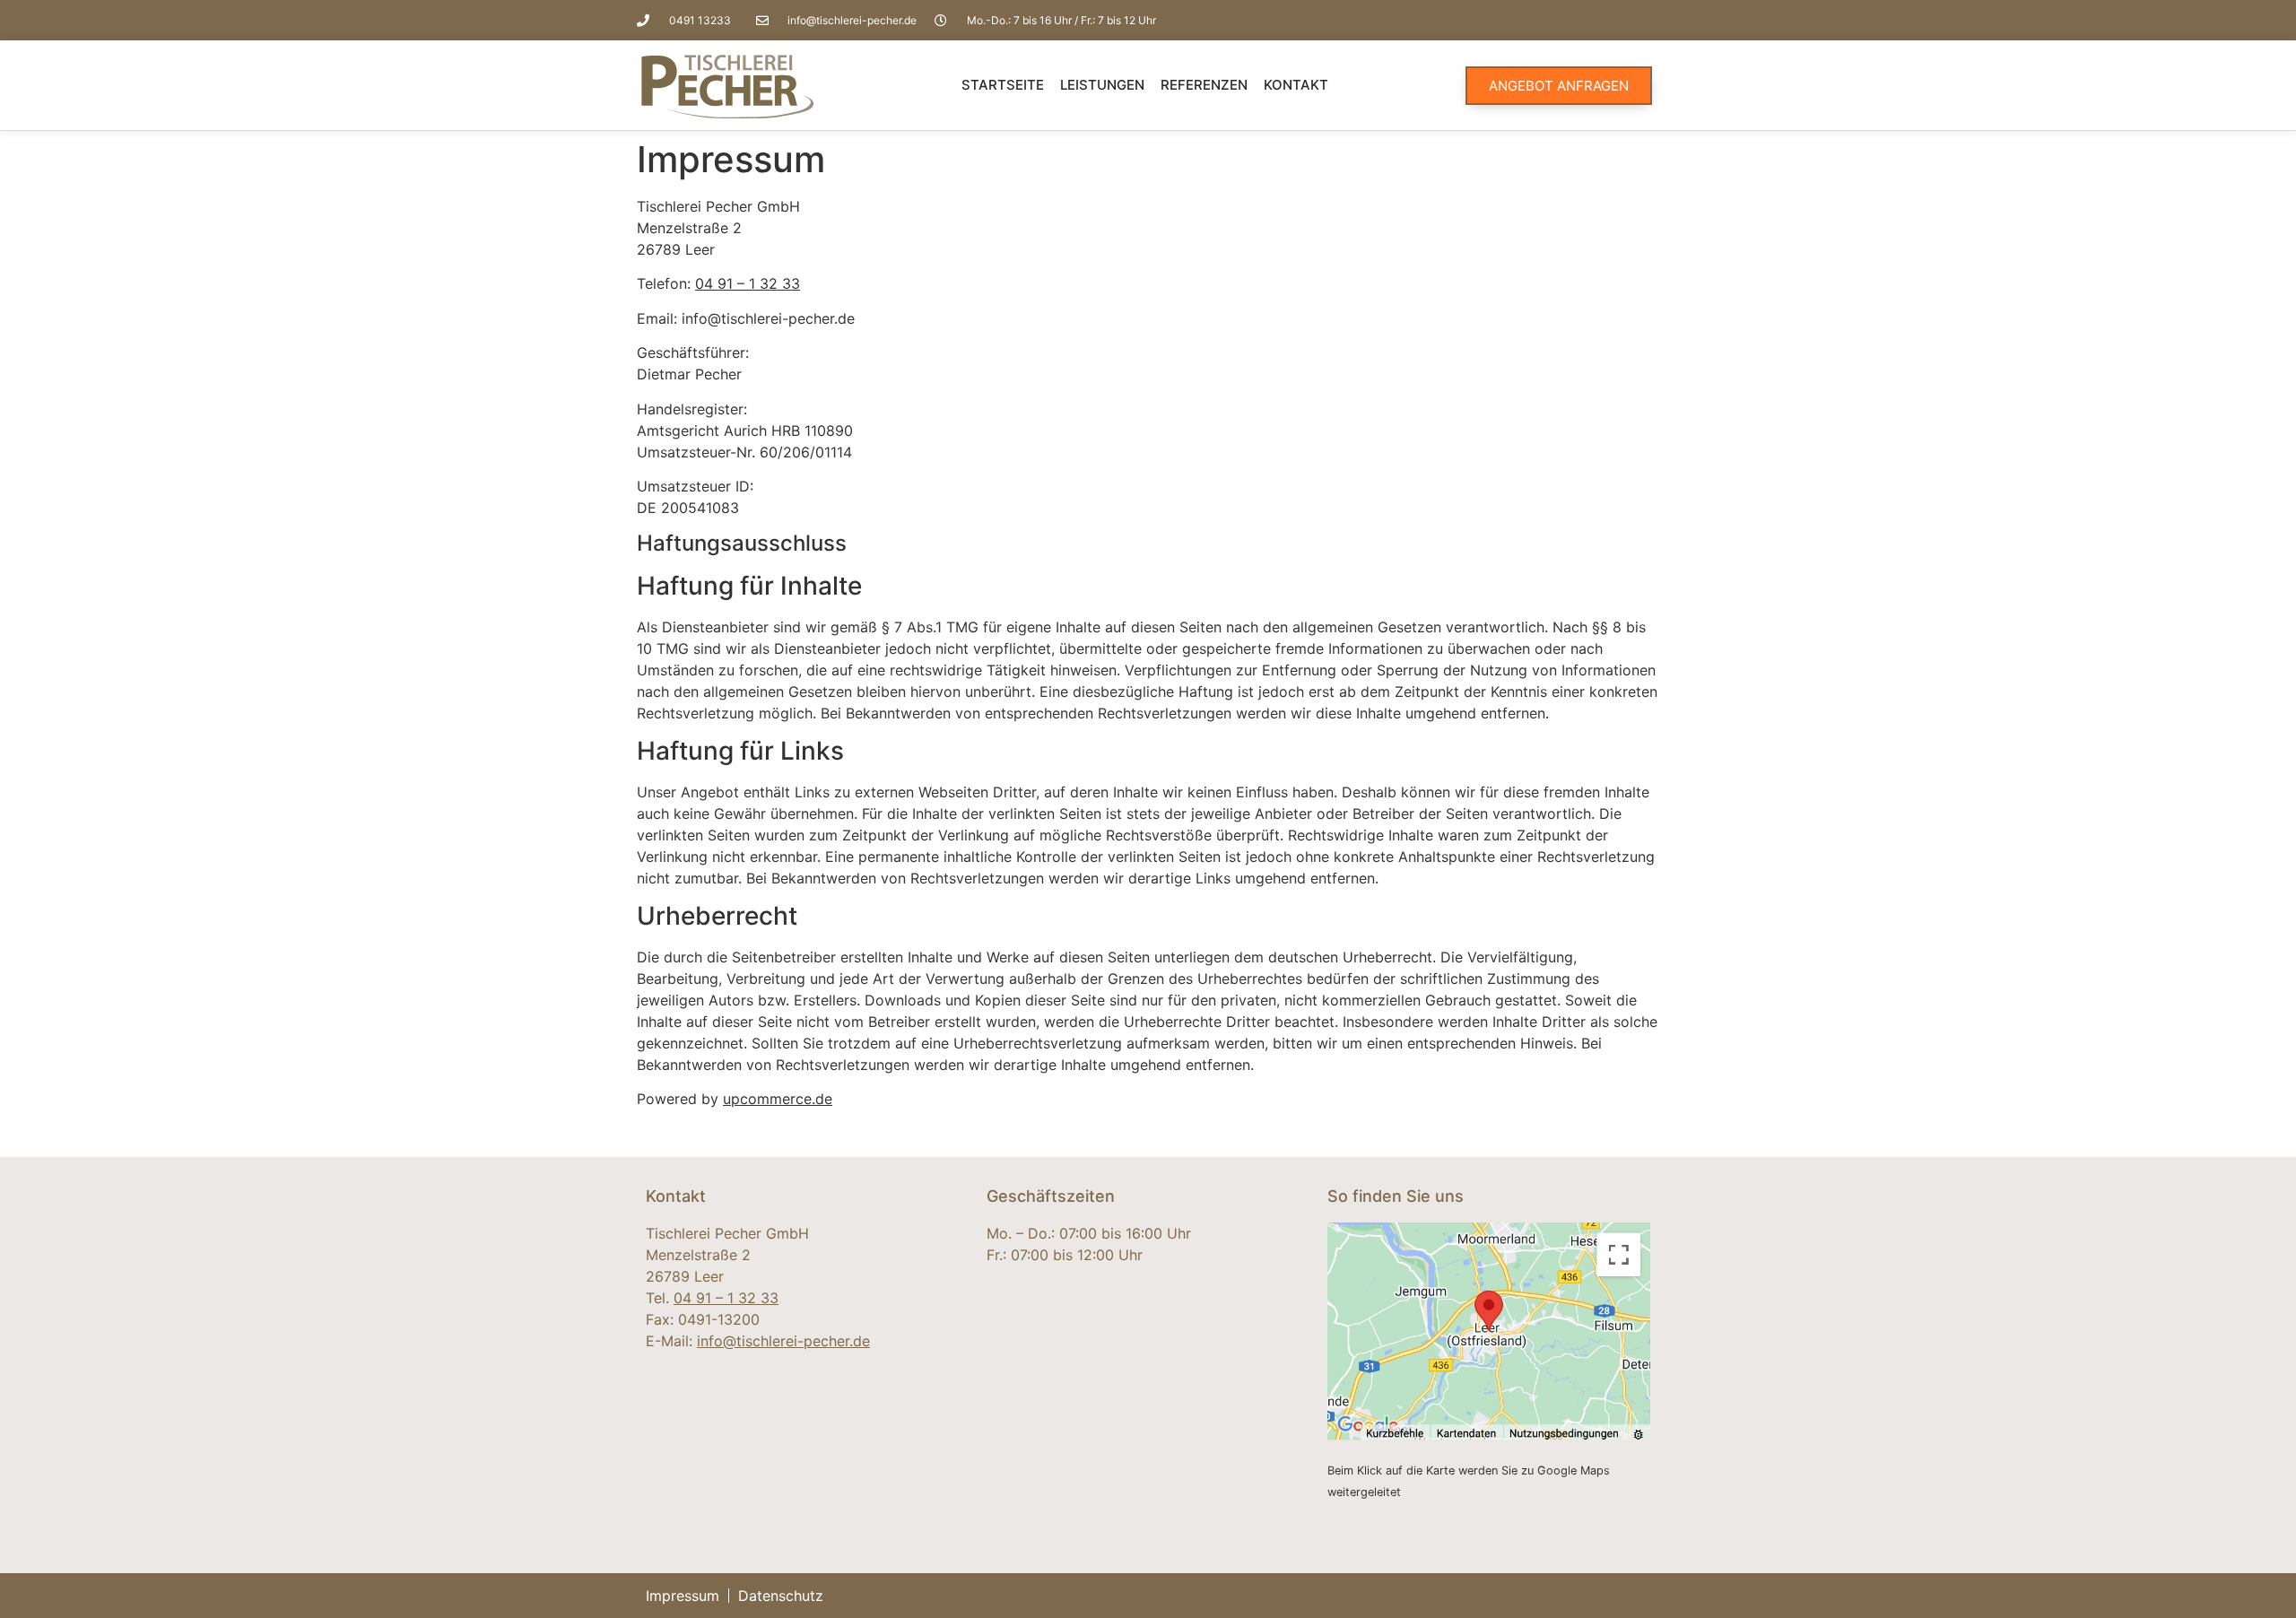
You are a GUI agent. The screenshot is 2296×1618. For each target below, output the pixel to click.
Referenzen (1204, 85)
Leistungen (1102, 85)
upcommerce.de (778, 1099)
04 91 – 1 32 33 (748, 283)
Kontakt (1296, 85)
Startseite (1003, 85)
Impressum (683, 1596)
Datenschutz (781, 1596)
